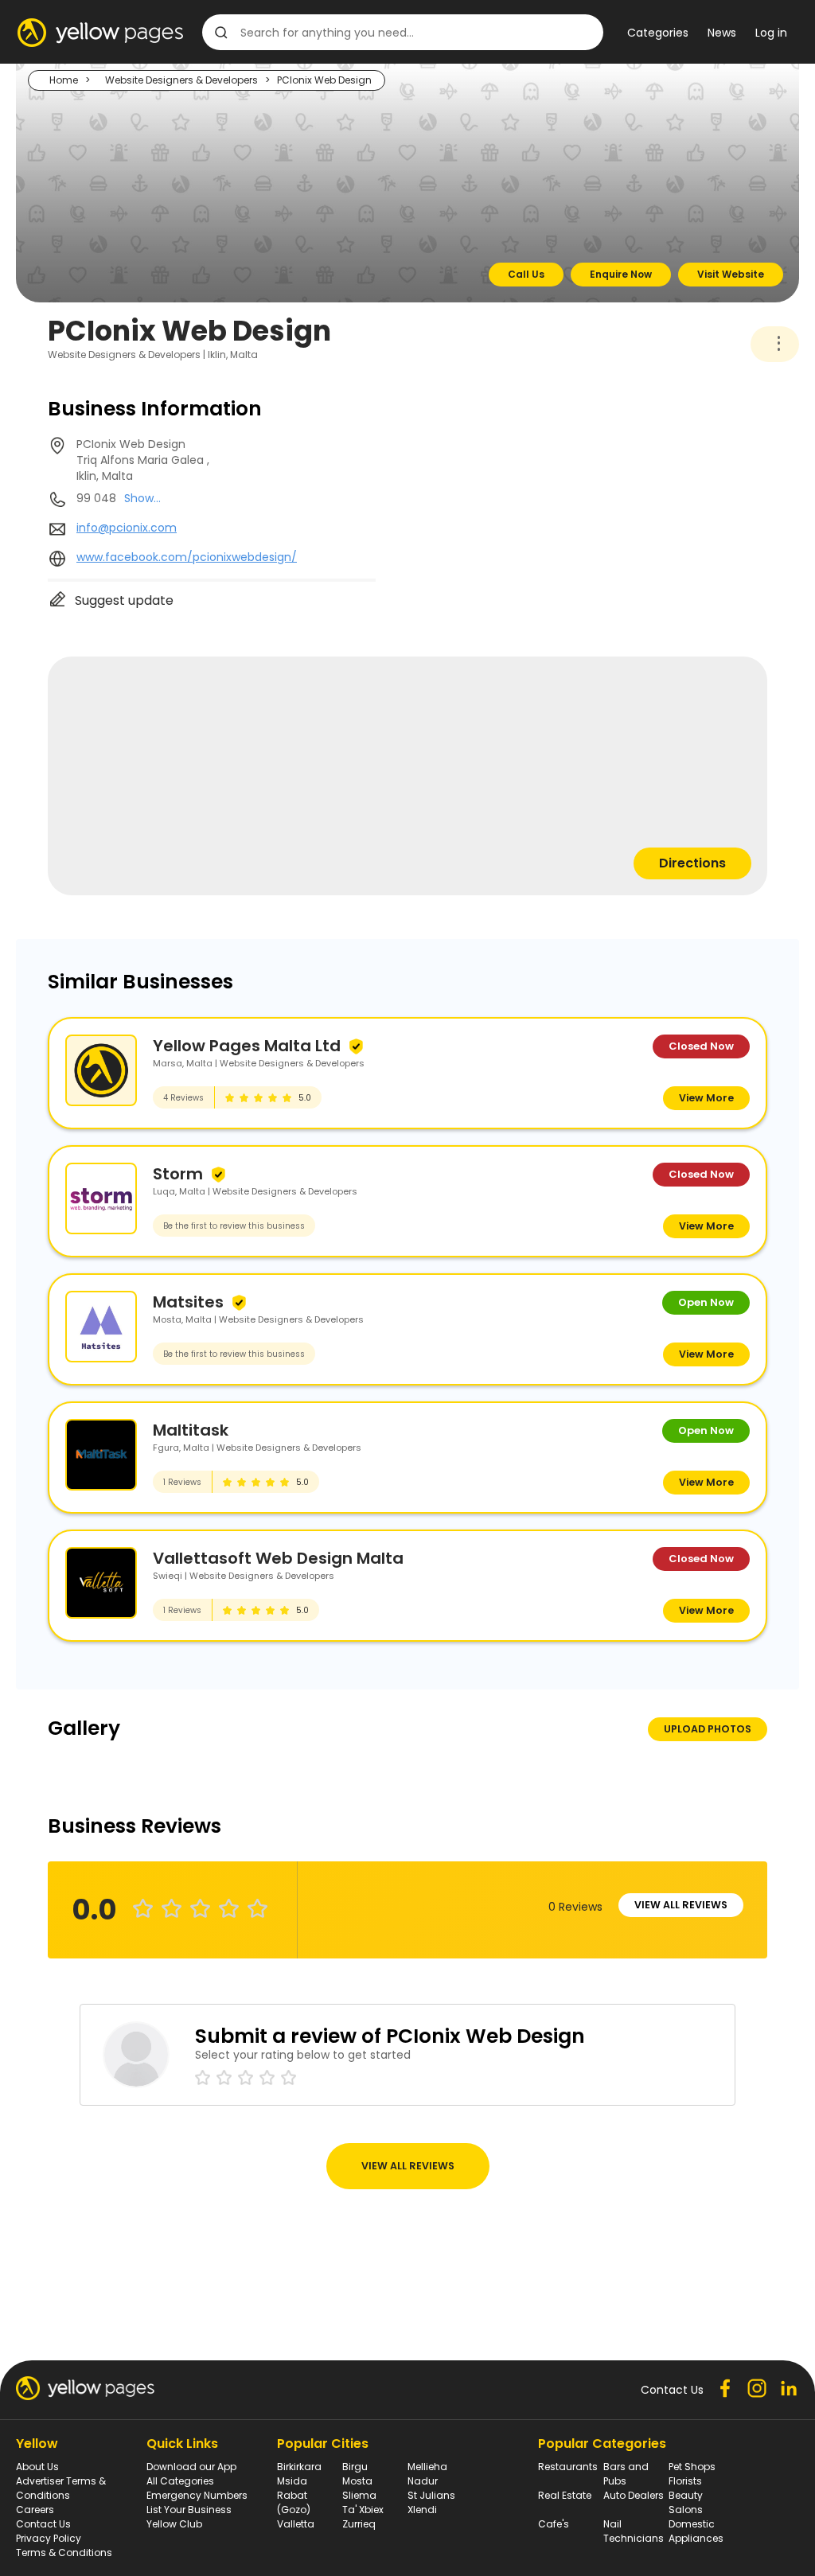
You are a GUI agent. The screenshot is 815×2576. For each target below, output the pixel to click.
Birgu (355, 2467)
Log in (771, 33)
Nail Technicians (634, 2531)
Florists (685, 2481)
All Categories (180, 2481)
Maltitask (191, 1430)
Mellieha (427, 2467)
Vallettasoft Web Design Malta (278, 1558)
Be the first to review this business (234, 1226)
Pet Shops (692, 2467)
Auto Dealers (634, 2495)
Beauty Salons (686, 2502)
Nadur (423, 2481)
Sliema (359, 2495)
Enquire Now (621, 274)
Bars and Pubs (626, 2474)
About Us (37, 2467)
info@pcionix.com (127, 528)
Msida (292, 2481)
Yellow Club (174, 2524)
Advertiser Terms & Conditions (61, 2488)
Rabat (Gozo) (294, 2502)
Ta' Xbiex (363, 2510)
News (722, 33)
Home (64, 80)
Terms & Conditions (64, 2553)
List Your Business (189, 2510)
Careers (35, 2510)
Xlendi (422, 2510)
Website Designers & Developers (181, 80)
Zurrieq (359, 2524)
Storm (178, 1174)
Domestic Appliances (696, 2531)
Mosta (357, 2481)
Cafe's (554, 2524)
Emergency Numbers (197, 2495)
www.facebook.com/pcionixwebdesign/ (187, 557)
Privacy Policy (49, 2538)
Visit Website (731, 274)
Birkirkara (299, 2467)
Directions (692, 863)
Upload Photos (708, 1729)
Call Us (526, 274)
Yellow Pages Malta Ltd (247, 1046)
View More (706, 1098)
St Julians (431, 2495)
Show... (142, 498)
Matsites (188, 1302)
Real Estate (565, 2495)
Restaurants (568, 2467)
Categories (658, 33)
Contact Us (43, 2524)
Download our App (191, 2467)
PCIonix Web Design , (143, 460)
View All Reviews (681, 1905)
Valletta (296, 2524)
